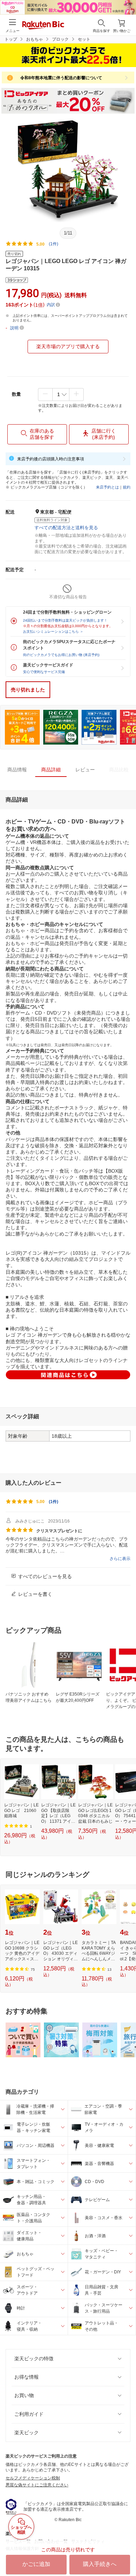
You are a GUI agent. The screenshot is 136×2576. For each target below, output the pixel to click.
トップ (11, 39)
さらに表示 (120, 1559)
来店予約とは (107, 487)
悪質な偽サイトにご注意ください (37, 2485)
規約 (127, 487)
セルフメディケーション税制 (33, 2478)
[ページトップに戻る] (126, 2553)
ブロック (60, 39)
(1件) (54, 244)
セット (84, 39)
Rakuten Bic (43, 26)
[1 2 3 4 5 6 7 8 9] (61, 394)
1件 (54, 1502)
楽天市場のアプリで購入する (68, 346)
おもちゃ (35, 39)
